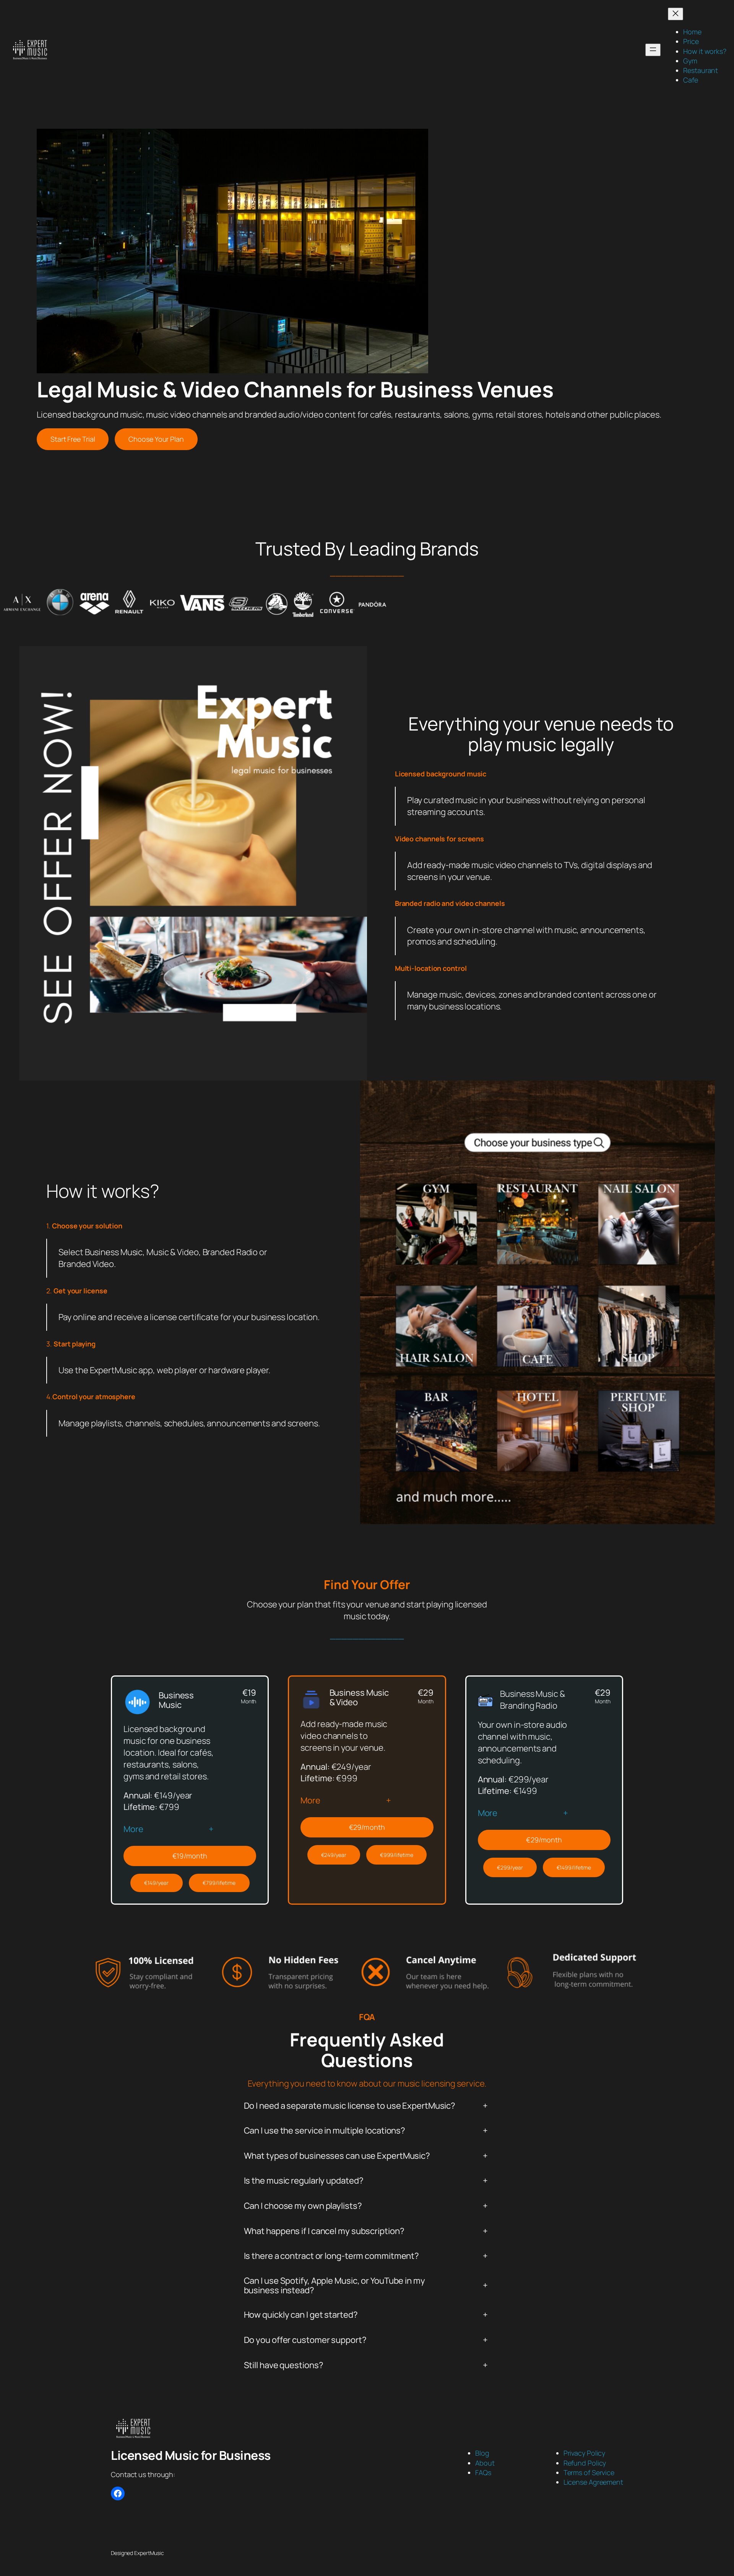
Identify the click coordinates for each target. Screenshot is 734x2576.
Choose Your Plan (156, 439)
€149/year (157, 1883)
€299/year (510, 1867)
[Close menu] (676, 14)
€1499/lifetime (574, 1867)
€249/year (334, 1855)
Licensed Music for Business (191, 2455)
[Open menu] (653, 50)
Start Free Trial (73, 439)
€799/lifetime (219, 1883)
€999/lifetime (397, 1855)
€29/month (367, 1827)
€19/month (190, 1856)
